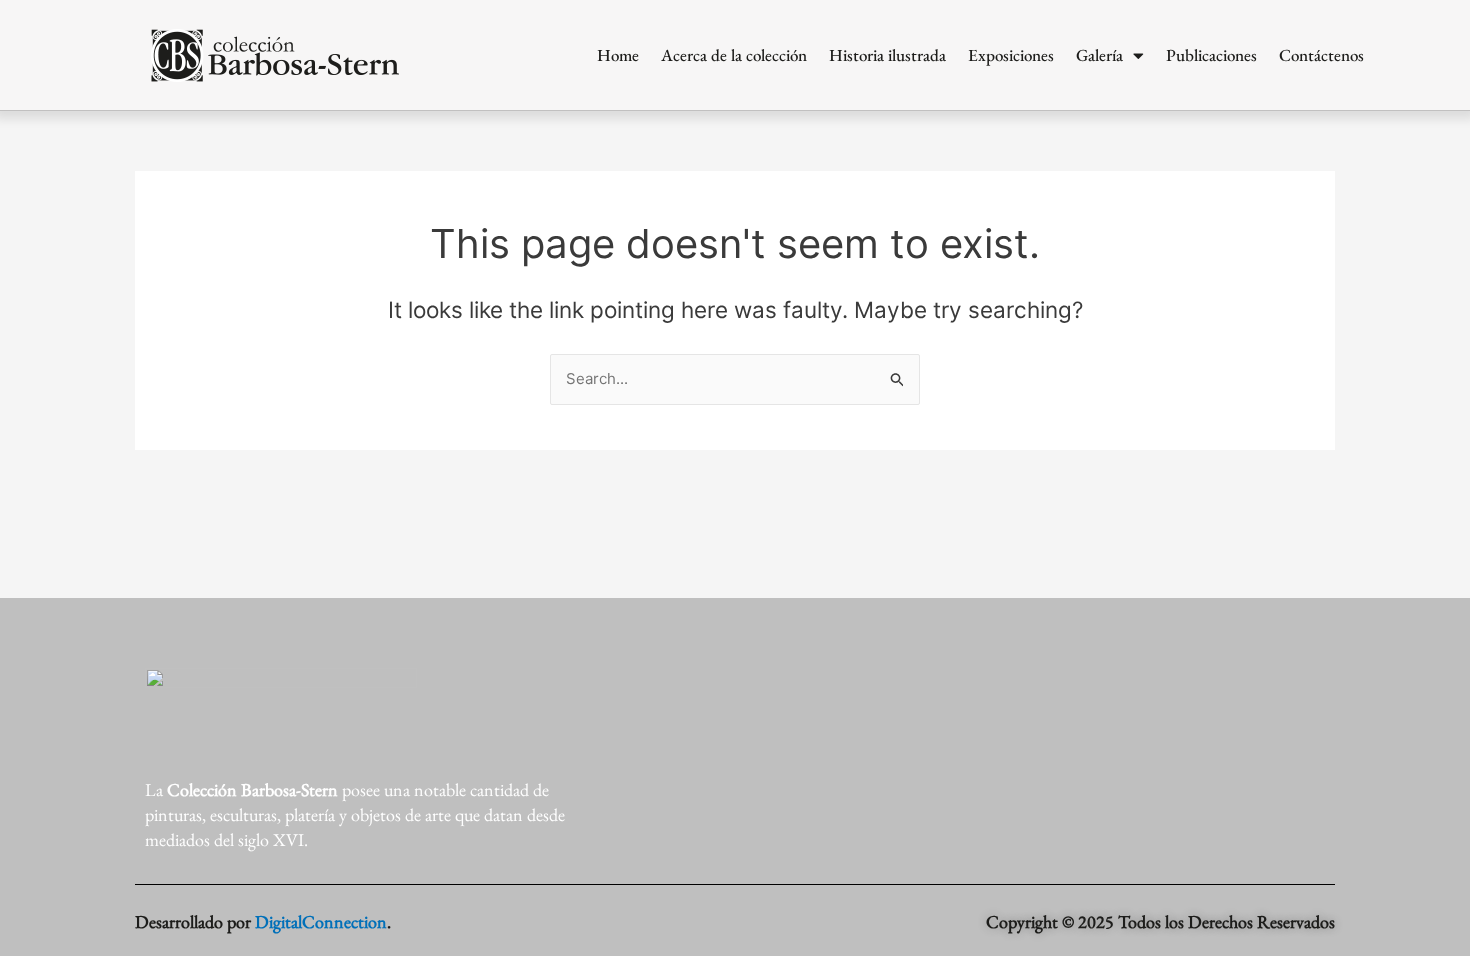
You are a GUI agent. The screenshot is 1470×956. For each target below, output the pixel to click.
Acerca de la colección (734, 55)
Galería (1099, 55)
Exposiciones (1011, 55)
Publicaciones (1211, 55)
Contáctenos (1321, 55)
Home (618, 55)
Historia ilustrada (887, 55)
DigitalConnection (321, 921)
